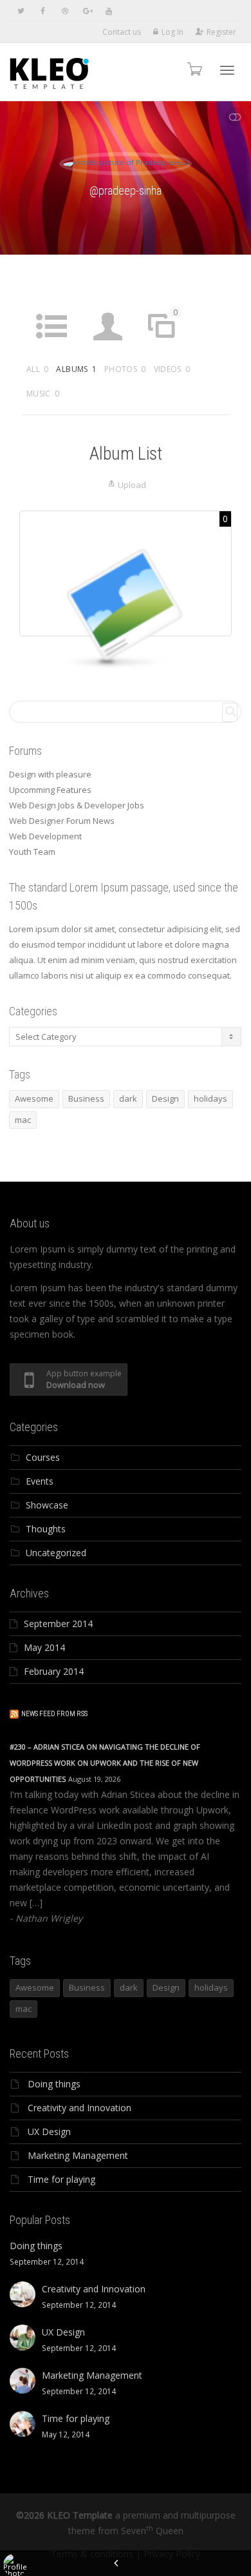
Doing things (54, 2084)
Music (43, 394)
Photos (125, 369)
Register (221, 32)
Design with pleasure (50, 774)
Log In (172, 32)
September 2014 (58, 1624)
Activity (51, 350)
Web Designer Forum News (62, 821)
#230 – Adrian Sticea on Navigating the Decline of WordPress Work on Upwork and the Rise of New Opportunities (105, 1763)
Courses (43, 1457)
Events (40, 1481)
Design (165, 1098)
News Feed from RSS (54, 1714)
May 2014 (44, 1647)
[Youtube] (108, 11)
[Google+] (87, 11)
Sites (165, 331)
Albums (76, 369)
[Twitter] (21, 11)
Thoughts (46, 1529)
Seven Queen (152, 2531)
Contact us (122, 32)
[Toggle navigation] (227, 70)
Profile (108, 350)
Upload (132, 485)
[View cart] (194, 69)
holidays (210, 1098)
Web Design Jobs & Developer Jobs (77, 805)
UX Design (49, 2132)
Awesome (34, 1098)
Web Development (45, 836)
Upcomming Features (50, 790)
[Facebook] (43, 11)
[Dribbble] (65, 11)
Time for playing (61, 2179)
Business (86, 1098)
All (37, 369)
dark (128, 1098)
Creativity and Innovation (79, 2108)
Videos (172, 369)
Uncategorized (56, 1553)
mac (23, 1120)
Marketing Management (78, 2155)
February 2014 (54, 1671)
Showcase (47, 1505)
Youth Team (32, 852)
